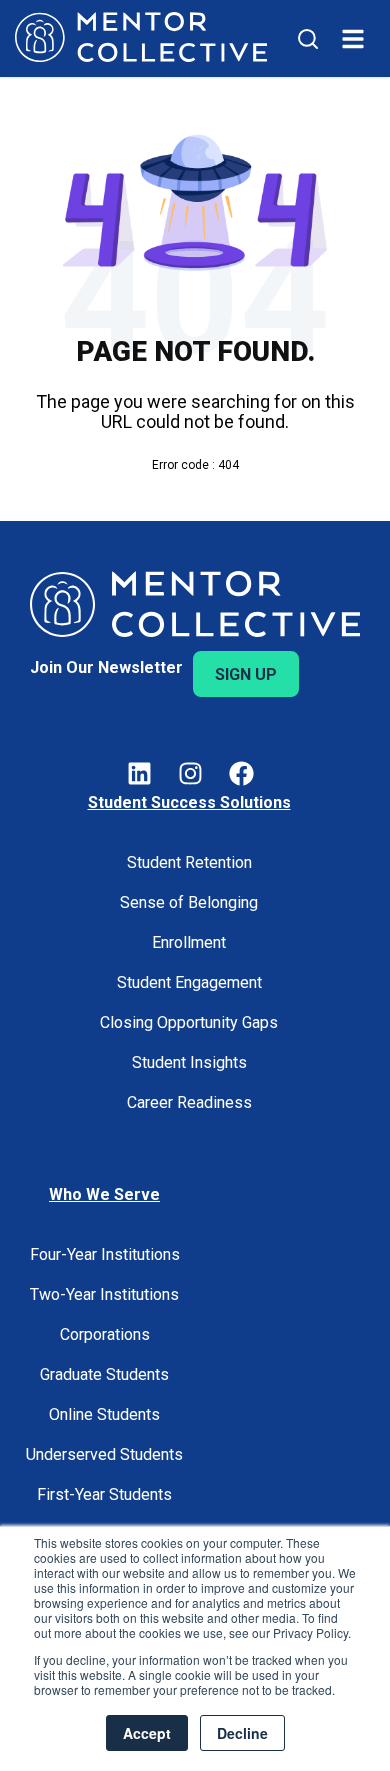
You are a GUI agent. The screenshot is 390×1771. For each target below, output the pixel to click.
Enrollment (189, 942)
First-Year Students (104, 1494)
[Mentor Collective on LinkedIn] (139, 777)
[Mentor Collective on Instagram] (190, 777)
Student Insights (189, 1062)
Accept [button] (147, 1733)
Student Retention (189, 862)
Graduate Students (104, 1374)
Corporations (105, 1334)
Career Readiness (189, 1102)
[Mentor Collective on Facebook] (241, 777)
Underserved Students (104, 1454)
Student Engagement (189, 982)
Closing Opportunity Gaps (189, 1022)
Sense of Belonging (189, 902)
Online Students (104, 1414)
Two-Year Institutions (104, 1294)
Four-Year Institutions (105, 1254)
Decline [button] (242, 1733)
